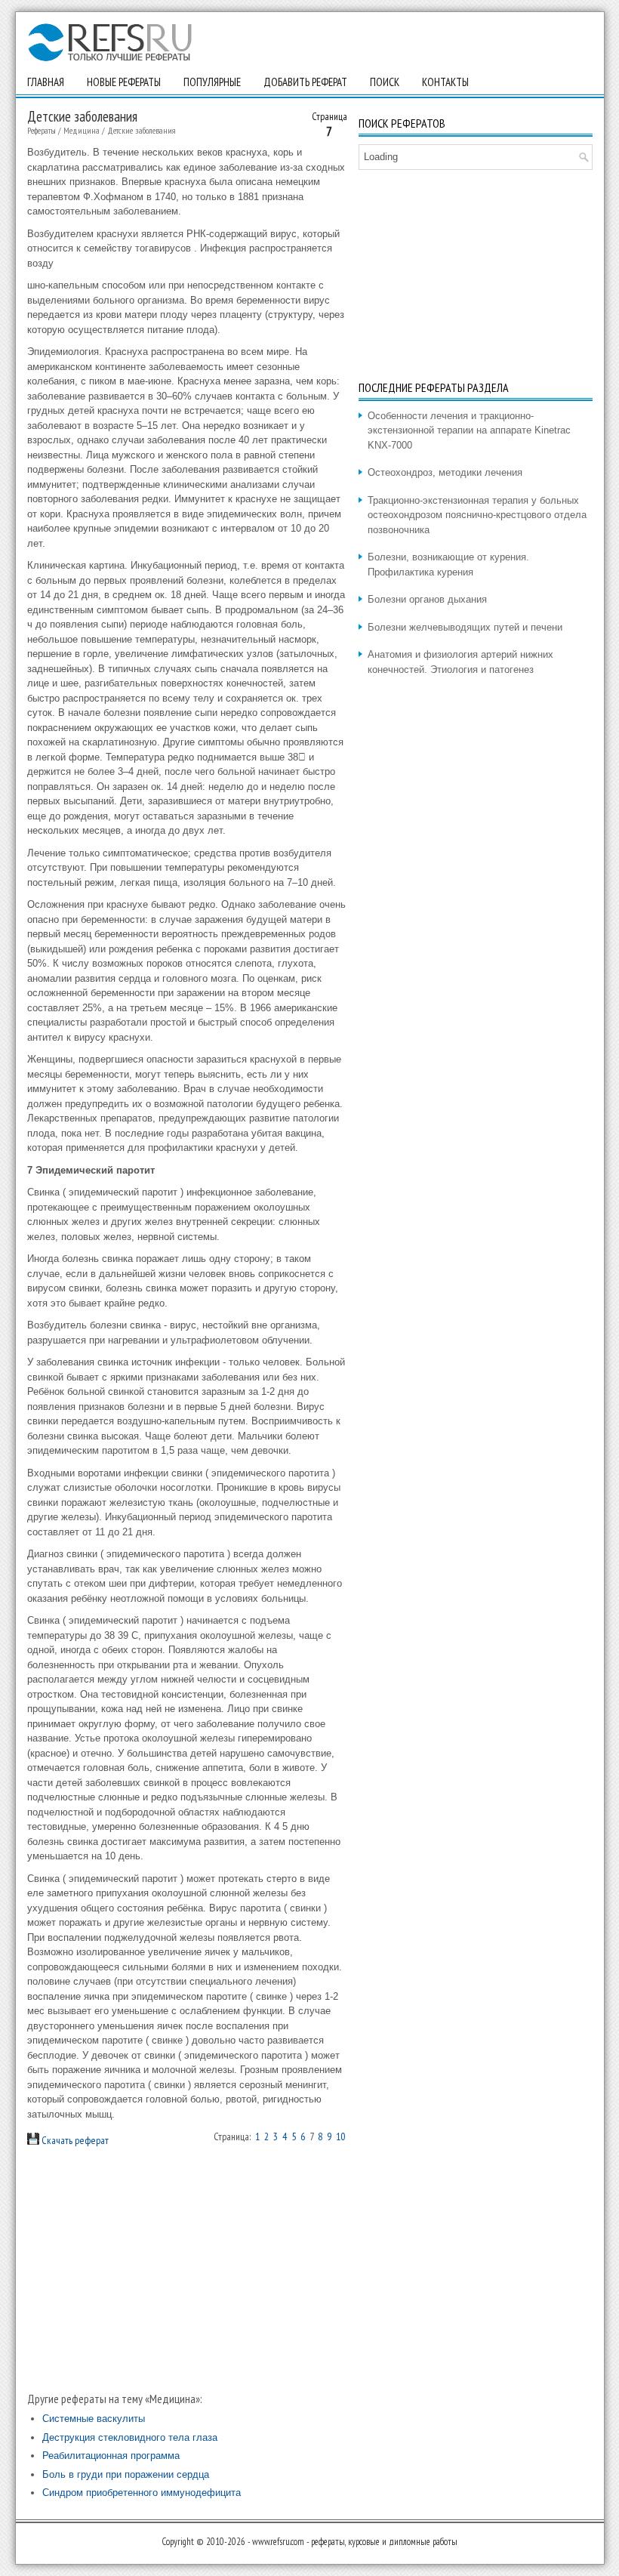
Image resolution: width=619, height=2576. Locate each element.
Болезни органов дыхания (427, 599)
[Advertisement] (187, 2269)
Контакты (445, 82)
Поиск (385, 82)
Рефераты (42, 130)
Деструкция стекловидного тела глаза (130, 2437)
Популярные (212, 82)
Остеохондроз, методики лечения (445, 472)
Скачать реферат (74, 2140)
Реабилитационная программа (111, 2456)
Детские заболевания (142, 130)
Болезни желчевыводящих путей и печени (465, 627)
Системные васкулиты (94, 2419)
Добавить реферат (305, 82)
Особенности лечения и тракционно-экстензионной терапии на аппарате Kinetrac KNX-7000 (469, 430)
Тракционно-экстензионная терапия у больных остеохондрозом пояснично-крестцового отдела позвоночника (477, 515)
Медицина (82, 130)
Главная (46, 82)
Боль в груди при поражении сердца (126, 2474)
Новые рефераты (124, 82)
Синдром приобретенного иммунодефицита (142, 2493)
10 (340, 2136)
